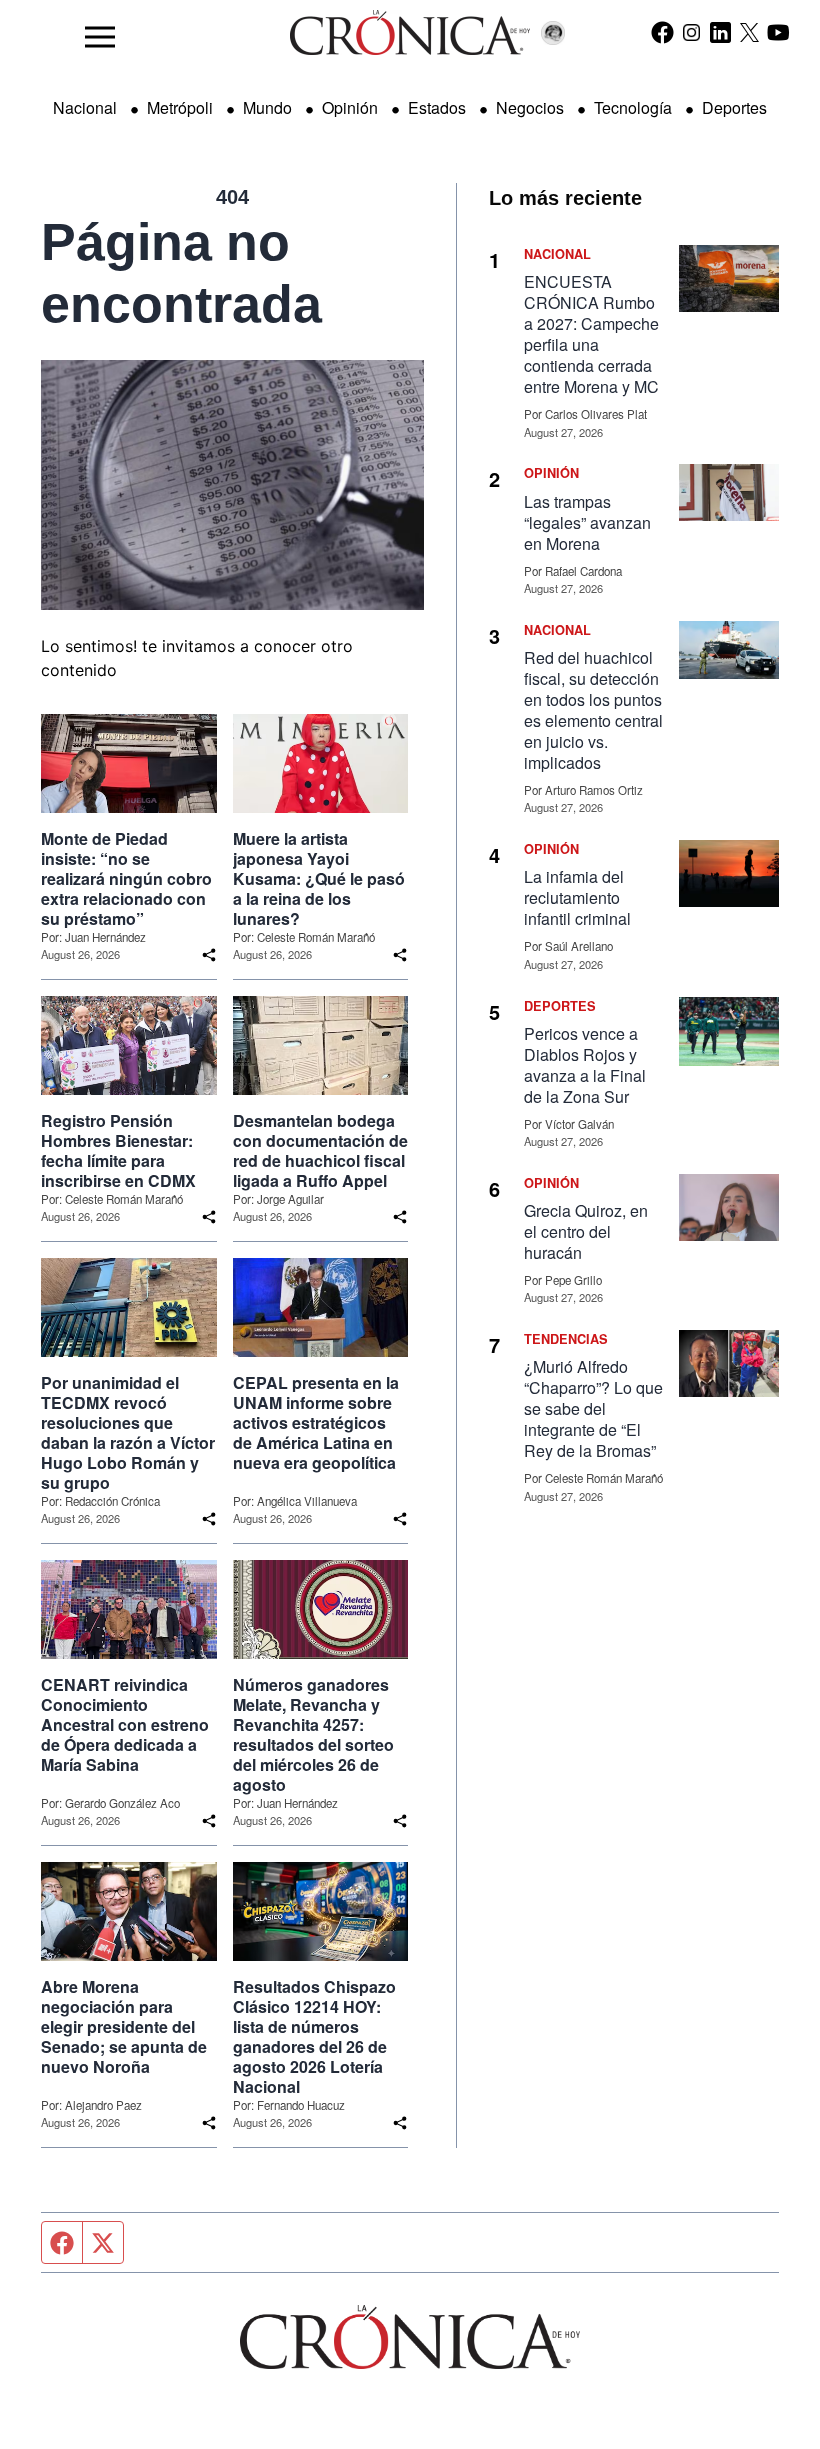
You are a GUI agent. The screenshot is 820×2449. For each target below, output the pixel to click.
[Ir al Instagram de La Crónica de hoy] (691, 32)
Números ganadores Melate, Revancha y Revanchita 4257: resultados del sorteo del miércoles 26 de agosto (313, 1735)
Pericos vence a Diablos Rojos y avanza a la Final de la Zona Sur (585, 1065)
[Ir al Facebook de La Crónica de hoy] (662, 32)
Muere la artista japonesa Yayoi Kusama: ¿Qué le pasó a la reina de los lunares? (319, 879)
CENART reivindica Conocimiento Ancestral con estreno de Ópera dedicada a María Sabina (125, 1725)
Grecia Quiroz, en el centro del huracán (586, 1231)
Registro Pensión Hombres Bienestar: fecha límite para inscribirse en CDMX (118, 1151)
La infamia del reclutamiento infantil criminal (577, 897)
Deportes (734, 107)
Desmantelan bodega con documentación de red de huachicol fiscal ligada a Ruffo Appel (320, 1151)
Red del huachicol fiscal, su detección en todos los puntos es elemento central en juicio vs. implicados (593, 710)
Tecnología (633, 107)
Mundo (267, 107)
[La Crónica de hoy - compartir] (209, 955)
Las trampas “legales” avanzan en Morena (587, 522)
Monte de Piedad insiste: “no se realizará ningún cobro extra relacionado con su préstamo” (126, 879)
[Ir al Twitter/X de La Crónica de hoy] (749, 32)
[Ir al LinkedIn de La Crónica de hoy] (720, 32)
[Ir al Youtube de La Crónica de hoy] (778, 32)
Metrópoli (180, 107)
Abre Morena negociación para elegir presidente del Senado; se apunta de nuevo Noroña (124, 2027)
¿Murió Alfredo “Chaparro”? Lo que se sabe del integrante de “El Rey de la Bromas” (593, 1408)
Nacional (85, 107)
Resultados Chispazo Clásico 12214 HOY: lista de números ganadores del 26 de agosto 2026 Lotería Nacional (314, 2037)
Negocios (530, 107)
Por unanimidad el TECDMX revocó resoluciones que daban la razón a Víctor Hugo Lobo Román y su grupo (128, 1433)
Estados (437, 107)
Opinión (350, 107)
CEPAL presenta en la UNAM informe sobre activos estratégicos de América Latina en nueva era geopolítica (316, 1423)
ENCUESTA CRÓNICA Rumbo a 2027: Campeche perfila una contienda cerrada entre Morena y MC (591, 334)
